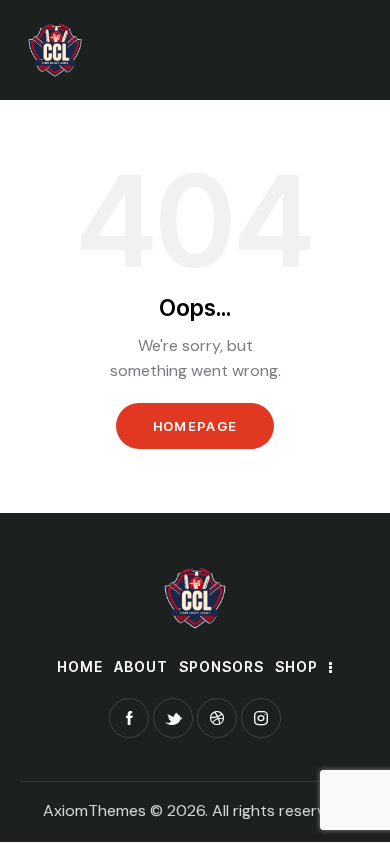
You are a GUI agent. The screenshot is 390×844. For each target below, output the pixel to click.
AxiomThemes (94, 810)
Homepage (195, 426)
